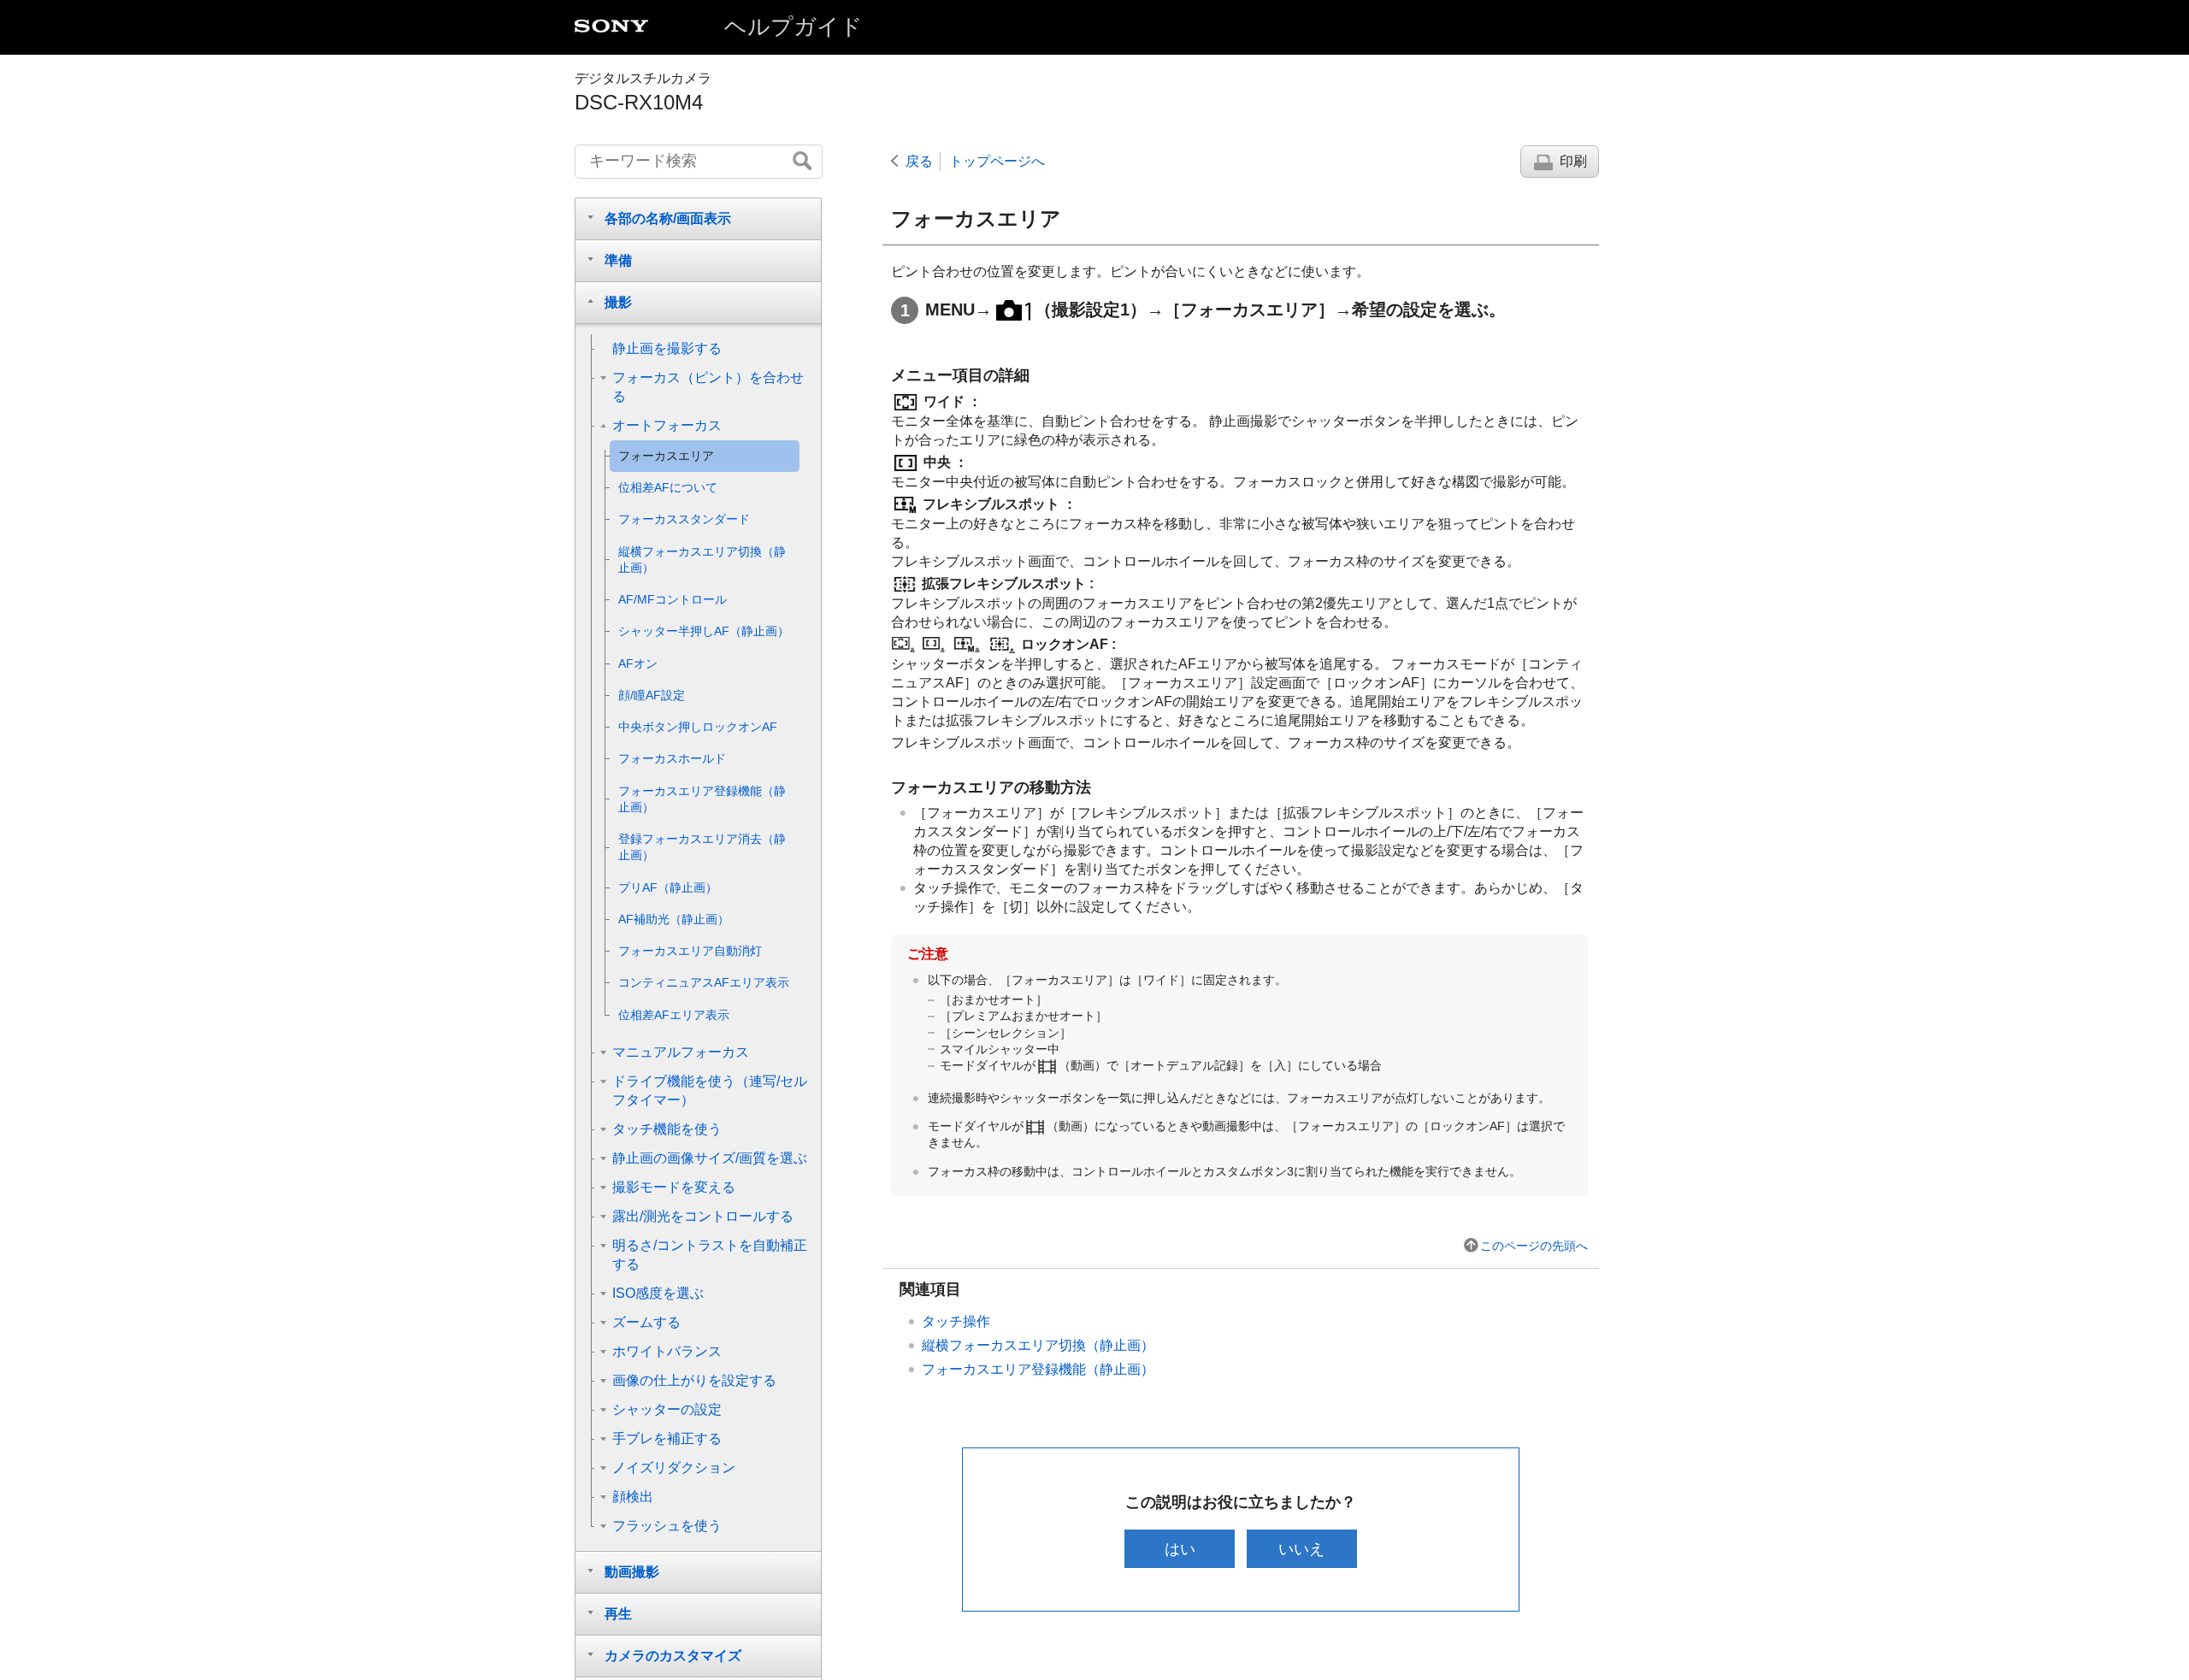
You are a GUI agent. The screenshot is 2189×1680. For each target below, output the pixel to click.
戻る (919, 161)
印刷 (1573, 161)
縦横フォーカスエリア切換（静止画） (1038, 1345)
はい (1180, 1549)
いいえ (1301, 1549)
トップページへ (997, 161)
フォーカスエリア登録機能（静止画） (1038, 1369)
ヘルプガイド (794, 27)
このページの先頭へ (1534, 1246)
